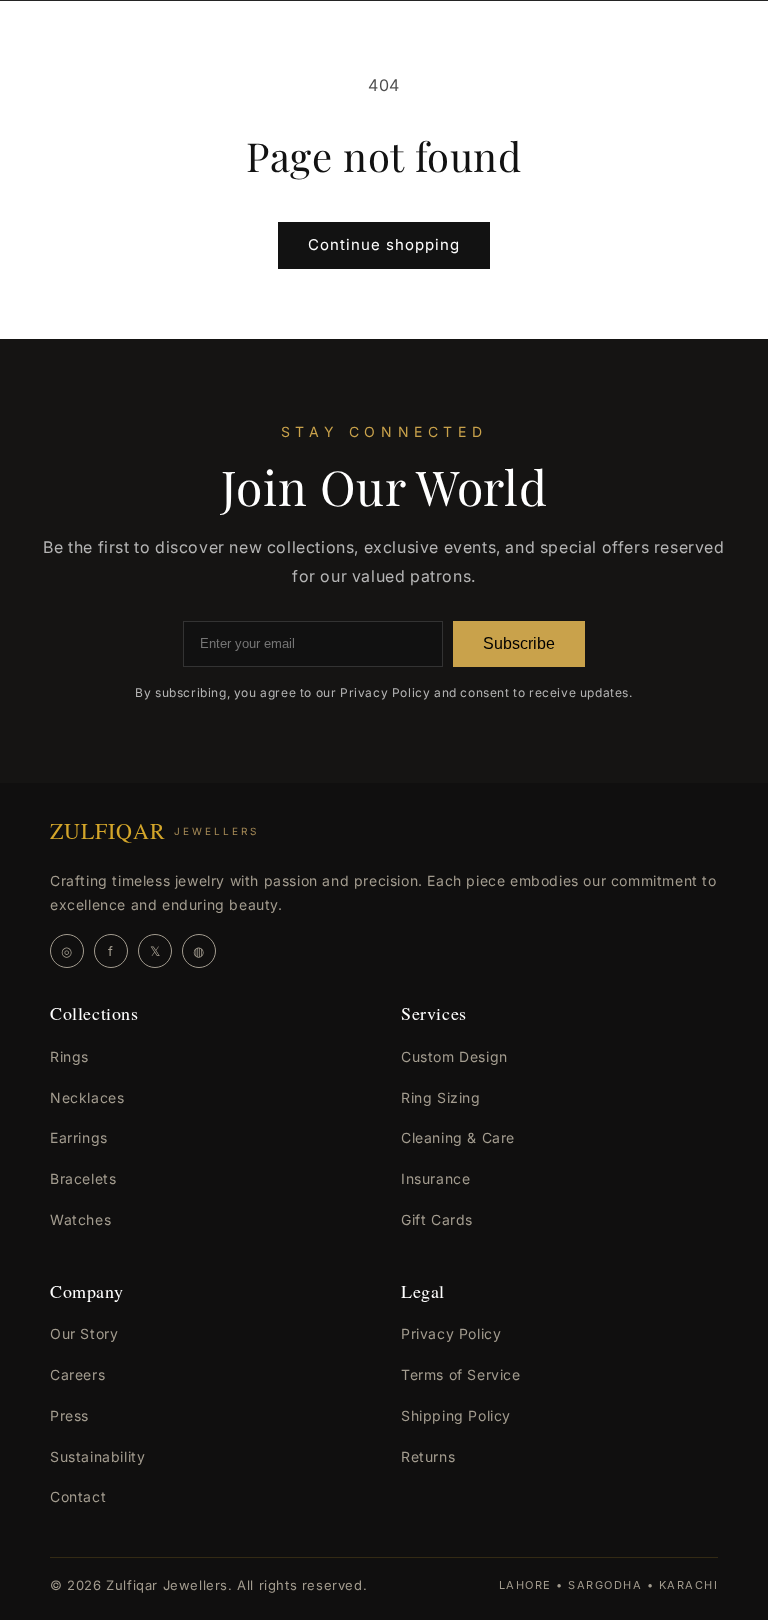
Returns (428, 1456)
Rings (69, 1056)
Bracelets (83, 1178)
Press (69, 1415)
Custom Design (454, 1056)
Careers (77, 1374)
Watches (80, 1219)
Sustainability (97, 1456)
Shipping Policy (456, 1415)
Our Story (84, 1333)
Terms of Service (461, 1374)
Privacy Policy (451, 1333)
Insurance (435, 1178)
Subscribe (519, 643)
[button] (60, 52)
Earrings (79, 1137)
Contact (78, 1496)
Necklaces (87, 1097)
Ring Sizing (441, 1097)
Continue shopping (384, 244)
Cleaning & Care (458, 1137)
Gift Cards (437, 1219)
